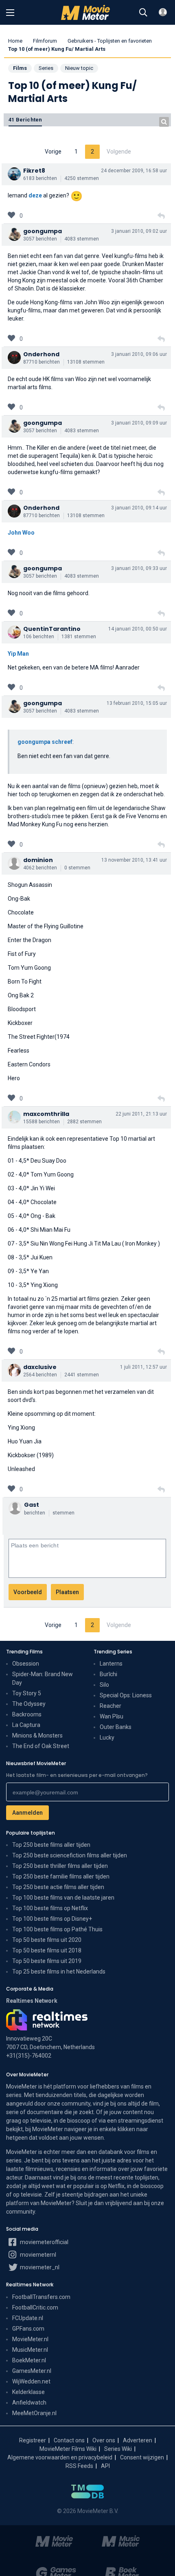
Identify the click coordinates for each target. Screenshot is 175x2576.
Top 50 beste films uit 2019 (47, 1961)
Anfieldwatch (29, 2403)
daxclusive (40, 1367)
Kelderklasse (28, 2392)
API (105, 2466)
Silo (104, 1685)
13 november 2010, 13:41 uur (134, 860)
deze (35, 195)
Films (20, 68)
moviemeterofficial (44, 2242)
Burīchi (108, 1674)
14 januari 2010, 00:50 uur (138, 629)
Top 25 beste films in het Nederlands (59, 1972)
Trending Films (24, 1652)
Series (46, 68)
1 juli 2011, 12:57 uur (143, 1367)
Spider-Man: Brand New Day (43, 1678)
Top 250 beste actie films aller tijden (58, 1887)
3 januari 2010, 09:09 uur (139, 423)
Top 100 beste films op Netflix (50, 1908)
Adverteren (138, 2440)
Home (15, 41)
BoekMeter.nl (29, 2360)
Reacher (110, 1706)
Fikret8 (34, 171)
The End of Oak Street (41, 1746)
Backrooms (27, 1714)
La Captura (26, 1725)
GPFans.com (28, 2329)
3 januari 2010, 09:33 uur (139, 568)
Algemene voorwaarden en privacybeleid (60, 2457)
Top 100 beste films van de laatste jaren (63, 1898)
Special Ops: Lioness (126, 1695)
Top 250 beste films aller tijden (51, 1845)
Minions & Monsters (37, 1735)
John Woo (21, 533)
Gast (32, 1505)
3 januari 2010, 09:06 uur (139, 354)
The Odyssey (29, 1704)
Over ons (104, 2440)
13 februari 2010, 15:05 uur (137, 703)
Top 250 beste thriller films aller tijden (60, 1866)
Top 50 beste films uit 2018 (47, 1950)
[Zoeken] (143, 13)
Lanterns (111, 1664)
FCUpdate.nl (28, 2318)
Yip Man (18, 654)
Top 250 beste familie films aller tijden (61, 1876)
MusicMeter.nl (30, 2350)
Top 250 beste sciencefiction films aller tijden (70, 1855)
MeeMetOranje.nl (34, 2413)
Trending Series (113, 1652)
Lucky (107, 1738)
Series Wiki (118, 2449)
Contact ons (69, 2440)
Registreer (33, 2440)
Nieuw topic (79, 68)
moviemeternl (37, 2255)
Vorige (53, 152)
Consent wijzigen (142, 2457)
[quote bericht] (161, 216)
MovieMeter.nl (30, 2339)
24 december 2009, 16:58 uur (134, 171)
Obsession (26, 1664)
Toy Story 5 (27, 1693)
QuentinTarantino (52, 629)
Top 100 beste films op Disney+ (52, 1919)
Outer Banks (116, 1727)
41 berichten (25, 120)
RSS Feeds (79, 2466)
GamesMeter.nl (32, 2371)
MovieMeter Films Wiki (68, 2449)
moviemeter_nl (39, 2267)
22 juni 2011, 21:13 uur (141, 1114)
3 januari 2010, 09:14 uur (139, 508)
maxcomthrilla (46, 1114)
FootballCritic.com (35, 2307)
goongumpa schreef (45, 742)
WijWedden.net (31, 2381)
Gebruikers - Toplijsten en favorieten (110, 41)
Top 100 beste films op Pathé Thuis (57, 1929)
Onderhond (41, 354)
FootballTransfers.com (41, 2297)
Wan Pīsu (112, 1716)
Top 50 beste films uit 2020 (47, 1940)
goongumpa (43, 231)
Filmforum (45, 41)
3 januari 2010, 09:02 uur (139, 231)
